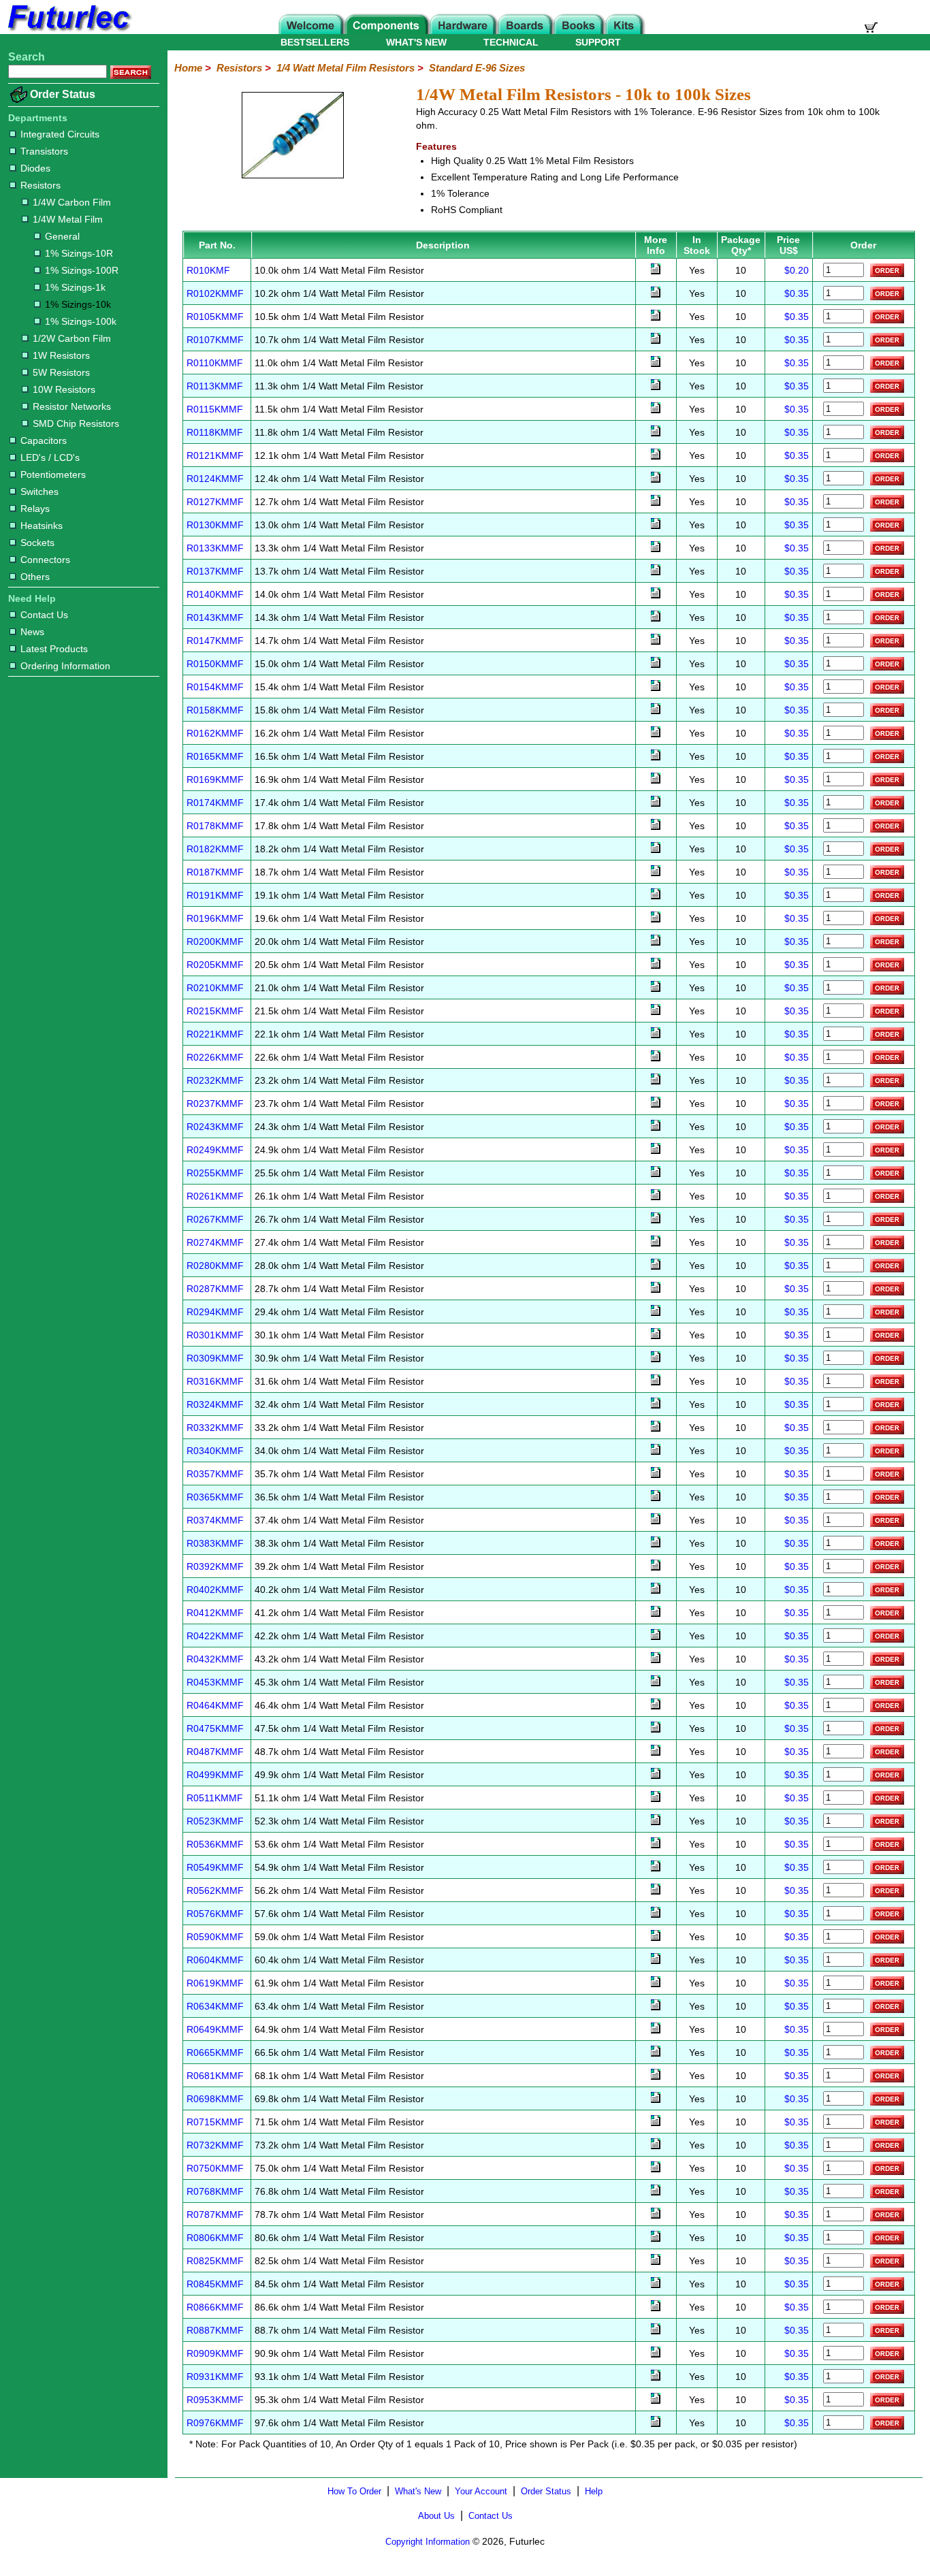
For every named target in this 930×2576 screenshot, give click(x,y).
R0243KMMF (215, 1127)
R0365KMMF (215, 1497)
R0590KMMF (215, 1937)
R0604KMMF (215, 1960)
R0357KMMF (215, 1474)
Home (188, 68)
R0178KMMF (215, 826)
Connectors (45, 560)
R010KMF (208, 270)
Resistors (41, 185)
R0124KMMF (215, 479)
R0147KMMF (215, 641)
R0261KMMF (215, 1196)
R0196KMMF (215, 918)
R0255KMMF (215, 1173)
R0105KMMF (215, 317)
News (32, 632)
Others (35, 577)
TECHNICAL (511, 42)
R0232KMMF (215, 1080)
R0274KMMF (215, 1242)
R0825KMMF (215, 2261)
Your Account (481, 2491)
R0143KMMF (215, 617)
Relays (35, 509)
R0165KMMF (215, 756)
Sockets (37, 543)
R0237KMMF (215, 1104)
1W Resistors (61, 355)
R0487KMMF (215, 1752)
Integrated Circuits (60, 134)
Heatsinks (42, 526)
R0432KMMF (215, 1659)
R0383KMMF (215, 1543)
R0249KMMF (215, 1150)
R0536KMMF (215, 1844)
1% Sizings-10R (79, 253)
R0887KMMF (215, 2330)
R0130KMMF (215, 525)
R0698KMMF (215, 2099)
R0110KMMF (215, 363)
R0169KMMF (215, 779)
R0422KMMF (215, 1636)
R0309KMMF (215, 1358)
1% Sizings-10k (78, 304)
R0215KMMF (215, 1011)
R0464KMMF (215, 1705)
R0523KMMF (215, 1821)
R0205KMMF (215, 965)
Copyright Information (428, 2542)
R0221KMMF (215, 1034)
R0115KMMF (215, 409)
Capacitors (44, 440)
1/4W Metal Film (68, 219)
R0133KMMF (215, 548)
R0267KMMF (215, 1219)
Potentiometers (53, 474)
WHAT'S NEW (416, 42)
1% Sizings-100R (82, 270)
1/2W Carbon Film (72, 338)
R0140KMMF (215, 594)
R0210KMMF (215, 988)
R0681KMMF (215, 2076)
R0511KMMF (215, 1798)
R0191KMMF (215, 895)
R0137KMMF (215, 571)
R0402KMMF (215, 1590)
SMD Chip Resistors (76, 423)
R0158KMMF (215, 710)
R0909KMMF (215, 2353)
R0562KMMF (215, 1890)
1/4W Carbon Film (72, 202)
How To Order (354, 2491)
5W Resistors (61, 372)
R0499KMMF (215, 1775)
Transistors (44, 151)
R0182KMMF (215, 849)
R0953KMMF (215, 2400)
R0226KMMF (215, 1057)
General (62, 236)
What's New (418, 2491)
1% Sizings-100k (81, 321)
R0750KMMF (215, 2168)
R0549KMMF (215, 1867)
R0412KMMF (215, 1613)
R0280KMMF (215, 1266)
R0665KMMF (215, 2052)
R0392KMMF (215, 1566)
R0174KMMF (215, 803)
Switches (39, 492)
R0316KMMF (215, 1381)
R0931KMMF (215, 2377)
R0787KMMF (215, 2215)
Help (594, 2491)
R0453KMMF (215, 1682)
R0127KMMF (215, 502)
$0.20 (797, 270)
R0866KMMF (215, 2307)
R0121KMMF (215, 455)
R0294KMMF (215, 1312)
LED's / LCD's (50, 457)
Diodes (35, 168)
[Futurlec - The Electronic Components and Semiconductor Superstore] (68, 30)
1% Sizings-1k (75, 287)
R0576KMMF (215, 1914)
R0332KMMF (215, 1428)
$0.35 (797, 293)
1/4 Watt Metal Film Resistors (346, 68)
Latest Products (54, 649)
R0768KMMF (215, 2191)
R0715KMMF (215, 2122)
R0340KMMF (215, 1451)
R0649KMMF (215, 2029)
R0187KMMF (215, 872)
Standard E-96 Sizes (477, 68)
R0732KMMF (215, 2145)
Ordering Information (65, 666)
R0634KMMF (215, 2006)
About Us (436, 2516)
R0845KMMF (215, 2284)
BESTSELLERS (315, 42)
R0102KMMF (215, 293)
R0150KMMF (215, 664)
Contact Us (44, 615)
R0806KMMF (215, 2238)
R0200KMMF (215, 941)
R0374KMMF (215, 1520)
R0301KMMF (215, 1335)
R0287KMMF (215, 1289)
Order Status (63, 94)
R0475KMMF (215, 1728)
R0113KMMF (215, 386)
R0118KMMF (215, 432)
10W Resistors (64, 389)
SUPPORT (598, 42)
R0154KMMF (215, 687)
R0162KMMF (215, 733)
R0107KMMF (215, 340)
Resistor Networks (72, 406)
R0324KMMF (215, 1404)
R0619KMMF (215, 1983)
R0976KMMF (215, 2423)
